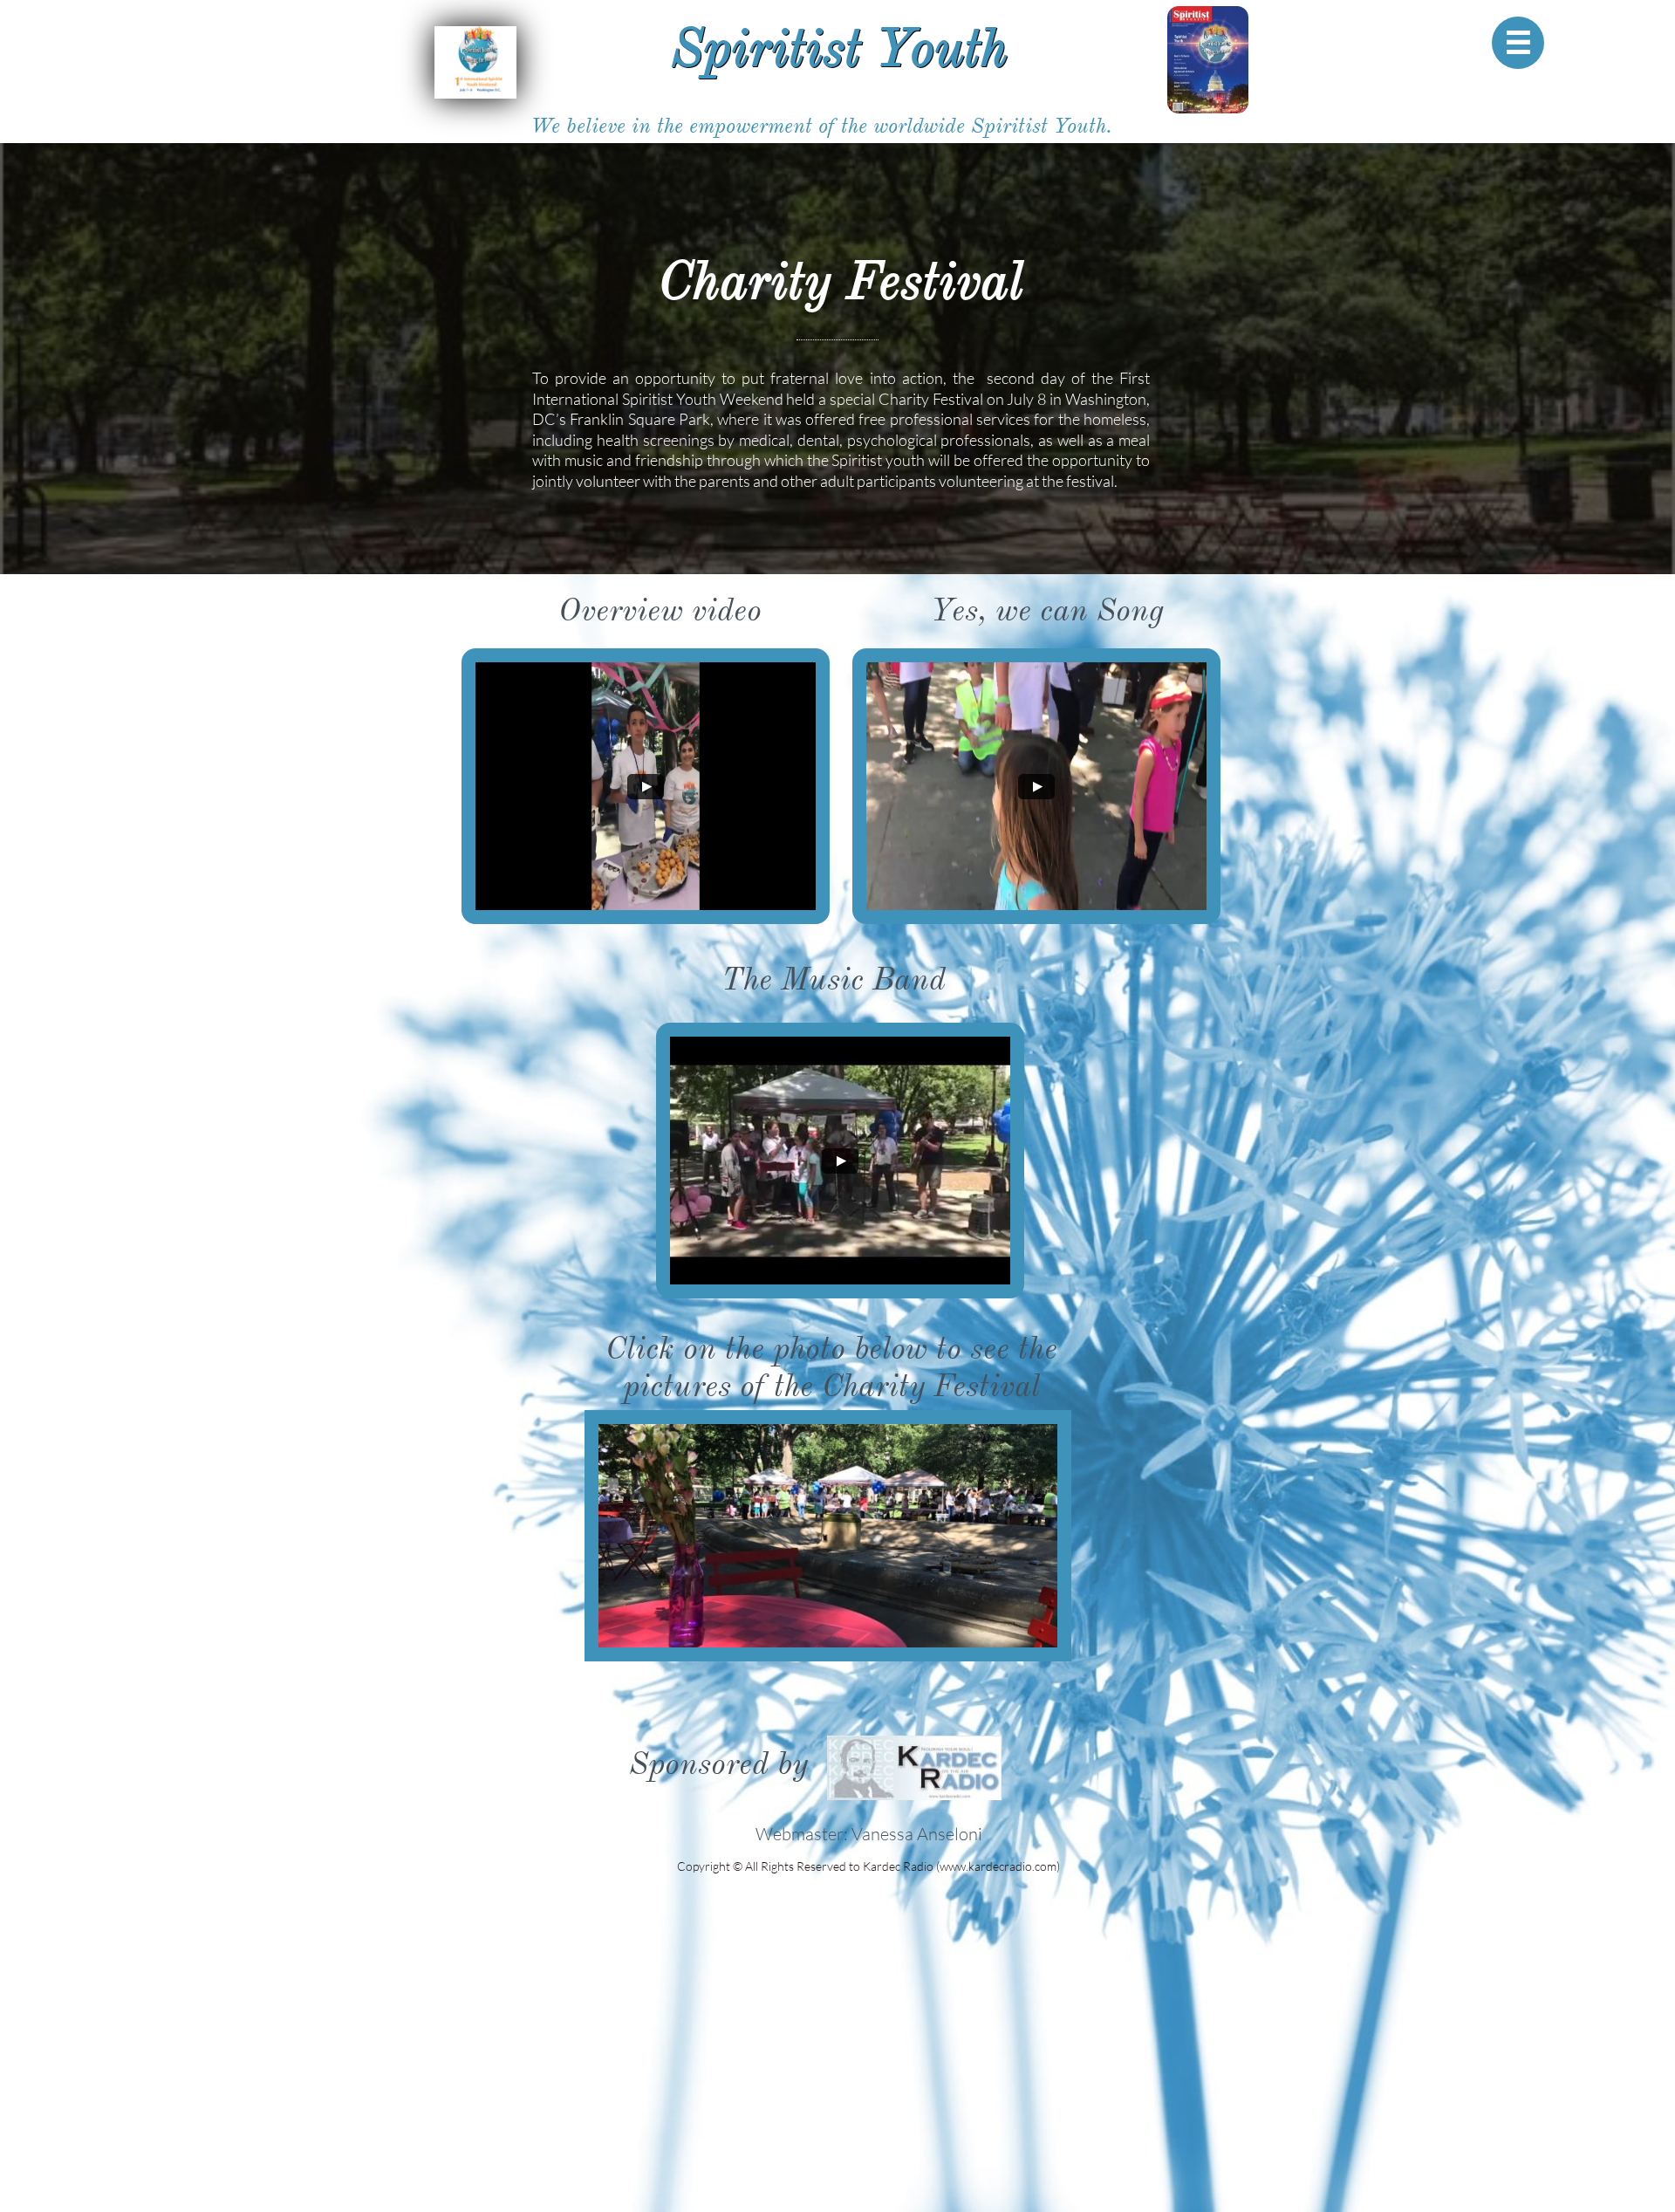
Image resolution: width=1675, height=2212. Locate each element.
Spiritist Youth (839, 48)
